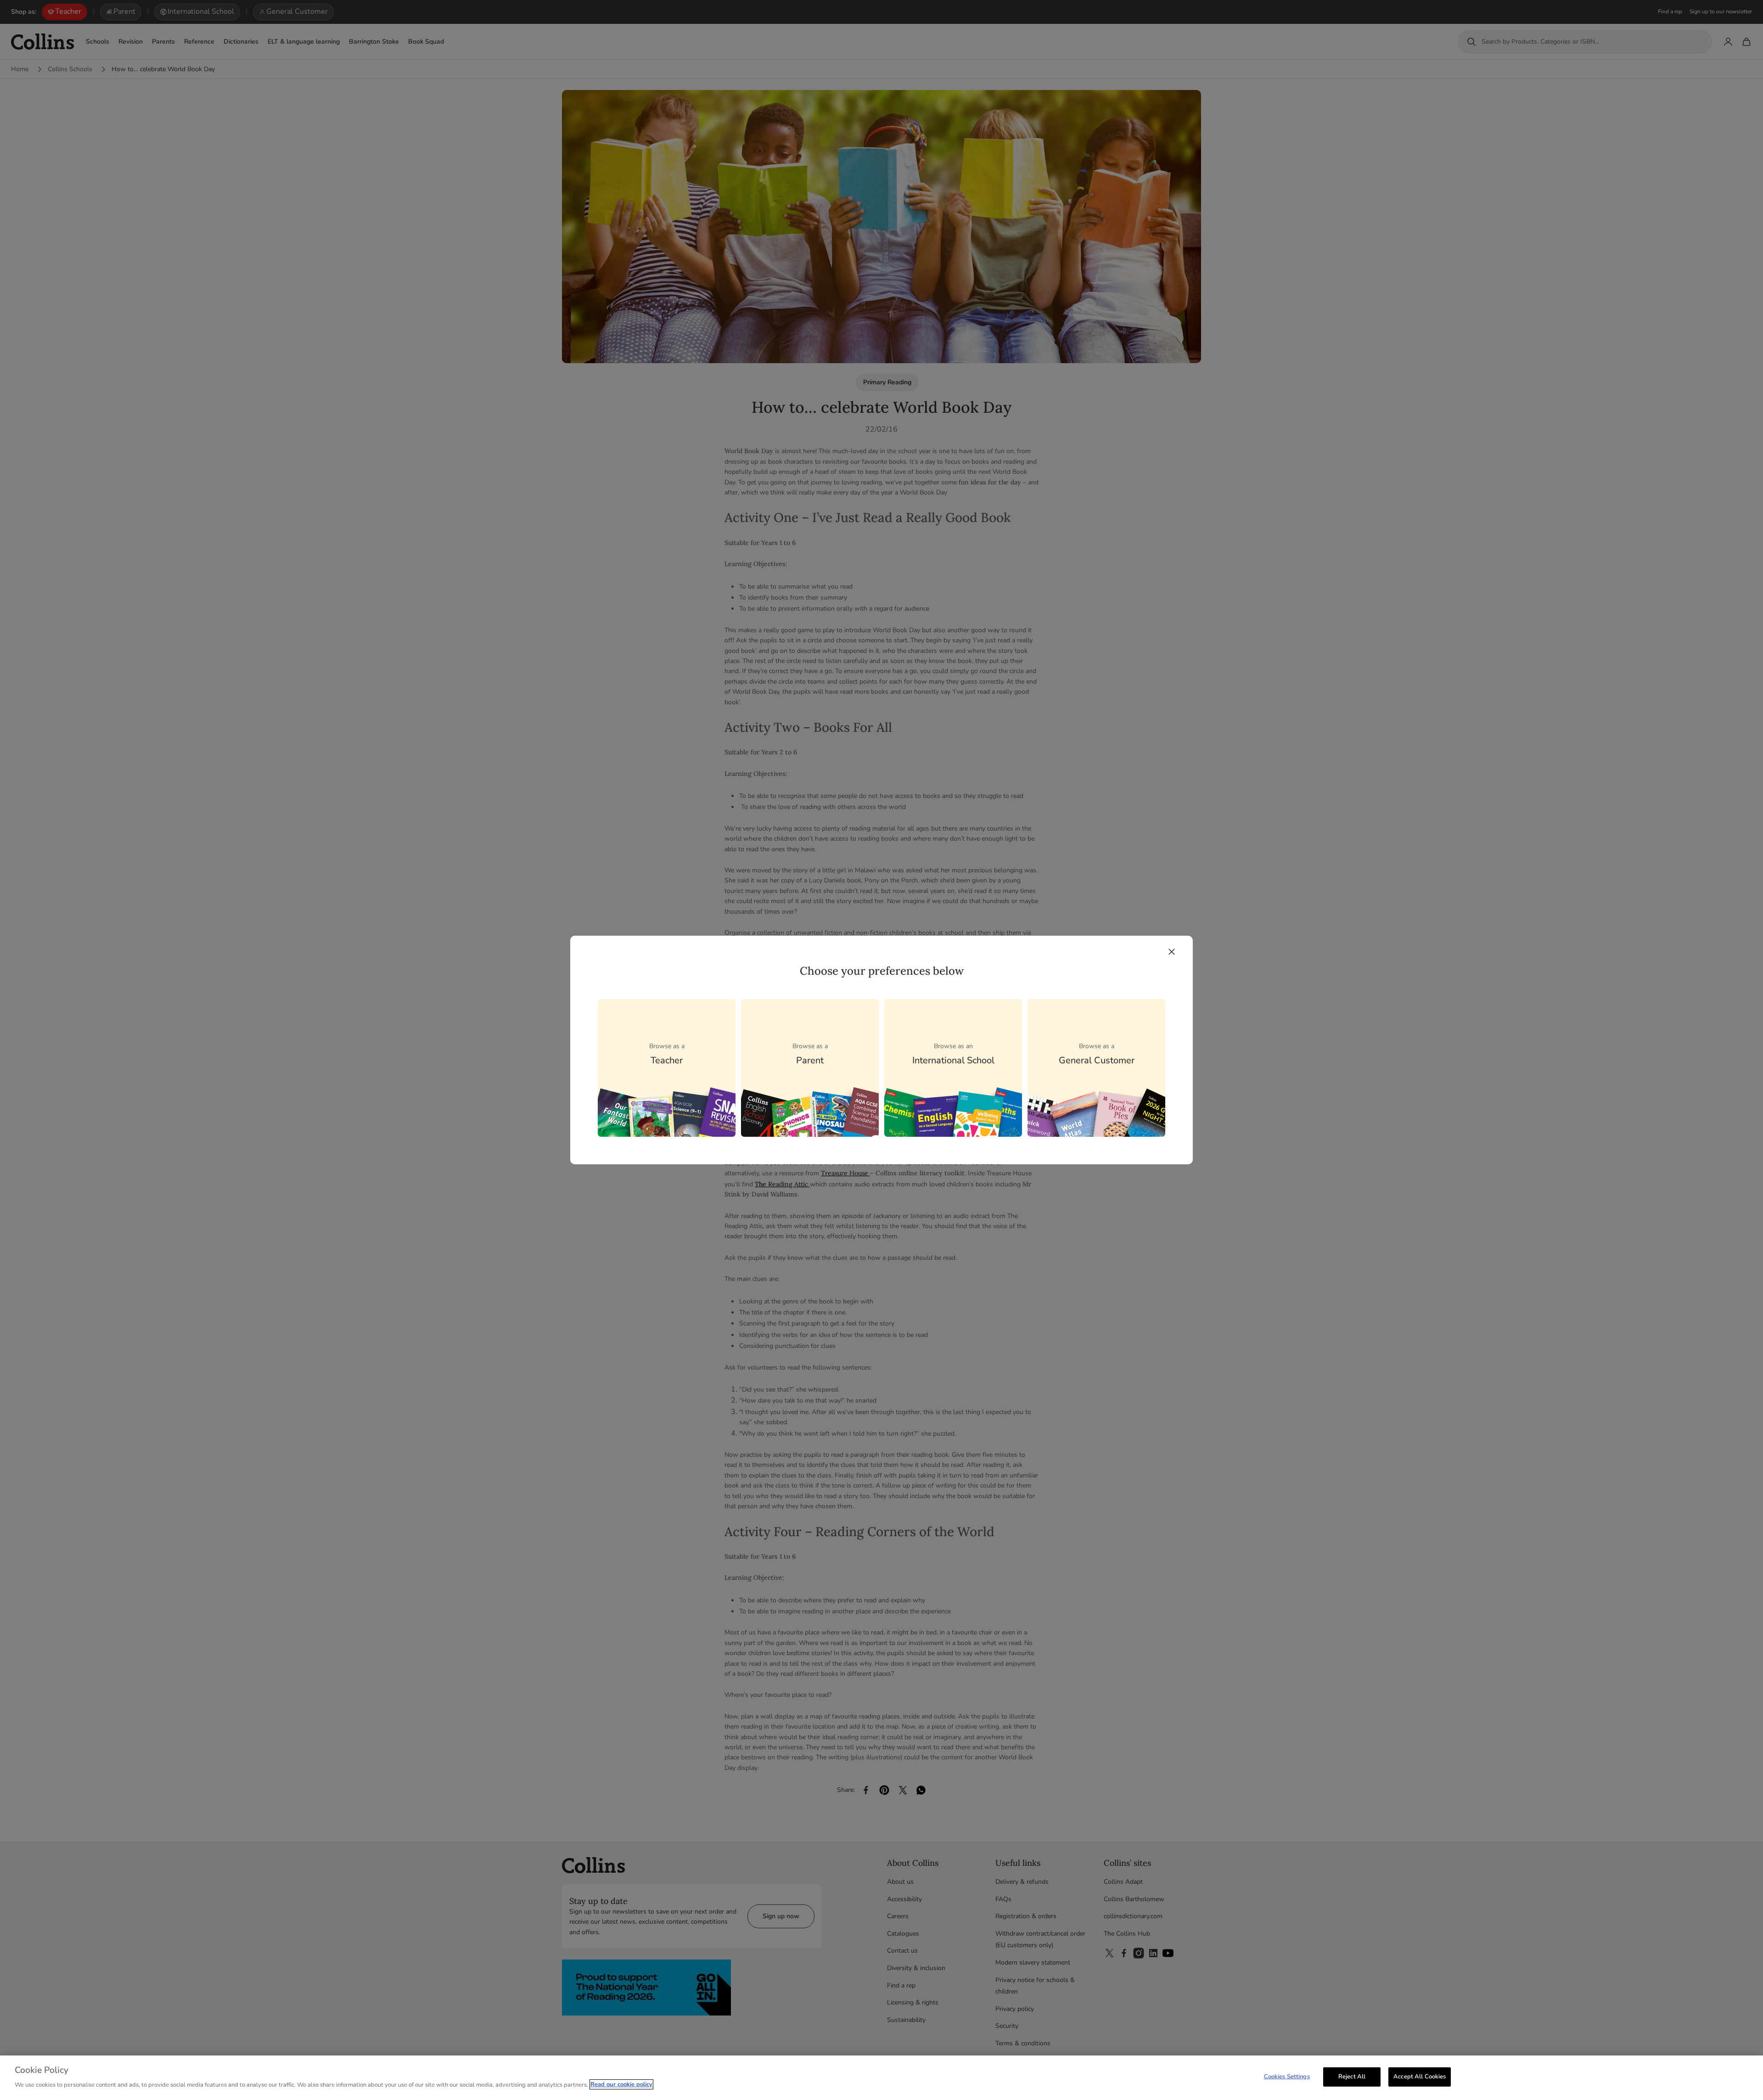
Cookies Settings (1287, 2077)
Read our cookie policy (621, 2084)
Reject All (1352, 2077)
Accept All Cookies (1420, 2077)
